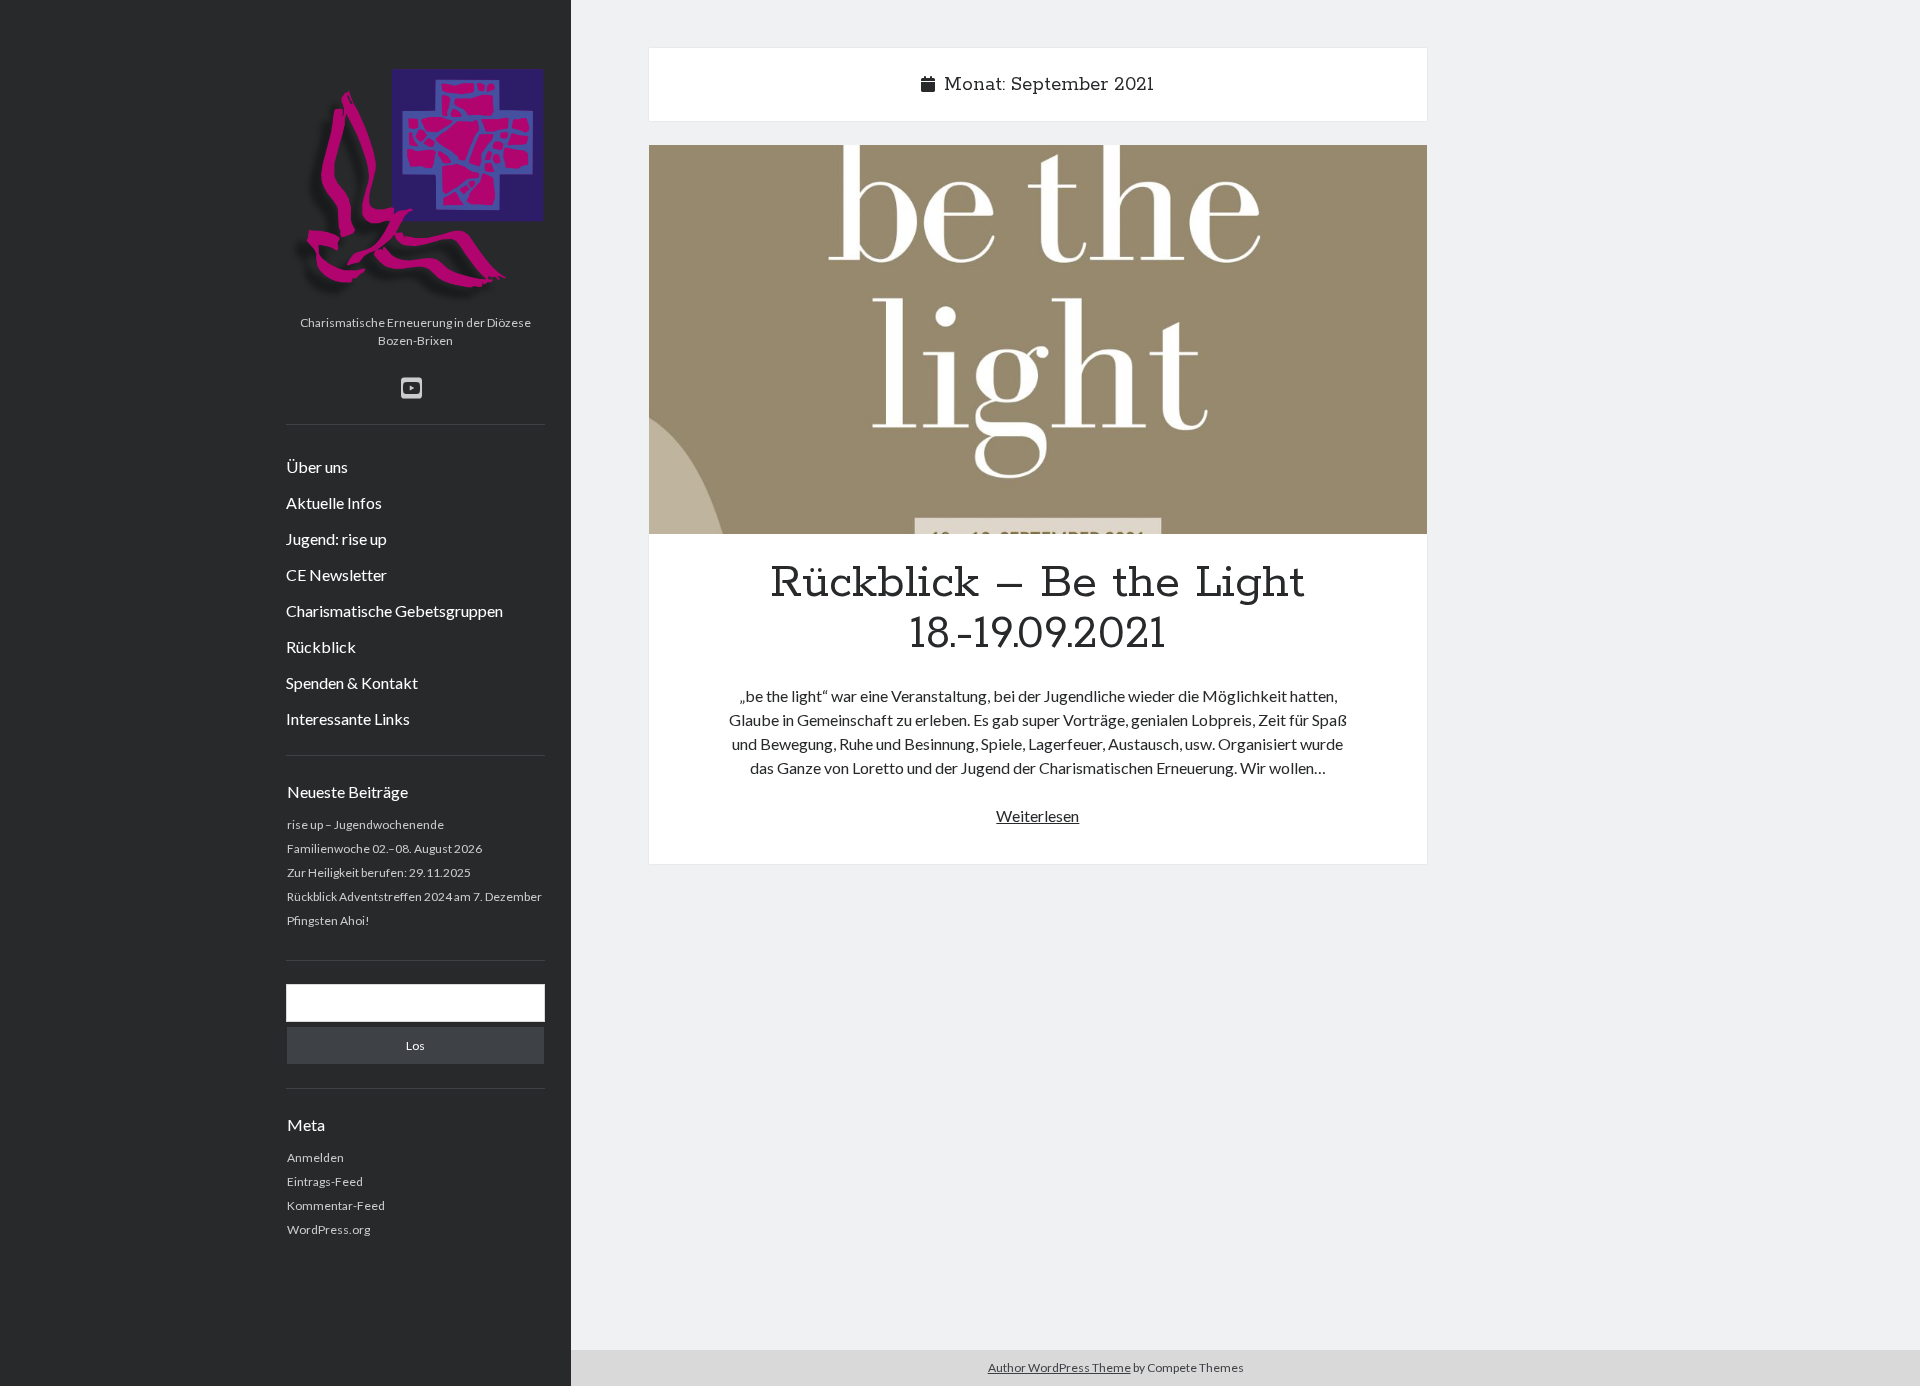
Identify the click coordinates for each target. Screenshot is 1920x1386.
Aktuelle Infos (334, 502)
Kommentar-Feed (336, 1205)
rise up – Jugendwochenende (365, 824)
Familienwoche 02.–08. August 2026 (384, 848)
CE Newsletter (336, 574)
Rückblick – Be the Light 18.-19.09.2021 (1038, 339)
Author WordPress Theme (1059, 1367)
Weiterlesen (1037, 815)
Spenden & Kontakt (352, 682)
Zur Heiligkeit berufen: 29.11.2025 (379, 872)
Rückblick (321, 646)
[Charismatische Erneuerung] (415, 300)
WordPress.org (328, 1229)
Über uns (317, 466)
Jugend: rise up (336, 538)
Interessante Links (348, 718)
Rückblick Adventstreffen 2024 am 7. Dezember (414, 896)
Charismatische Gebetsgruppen (394, 610)
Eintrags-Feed (325, 1181)
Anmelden (315, 1157)
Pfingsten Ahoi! (328, 920)
